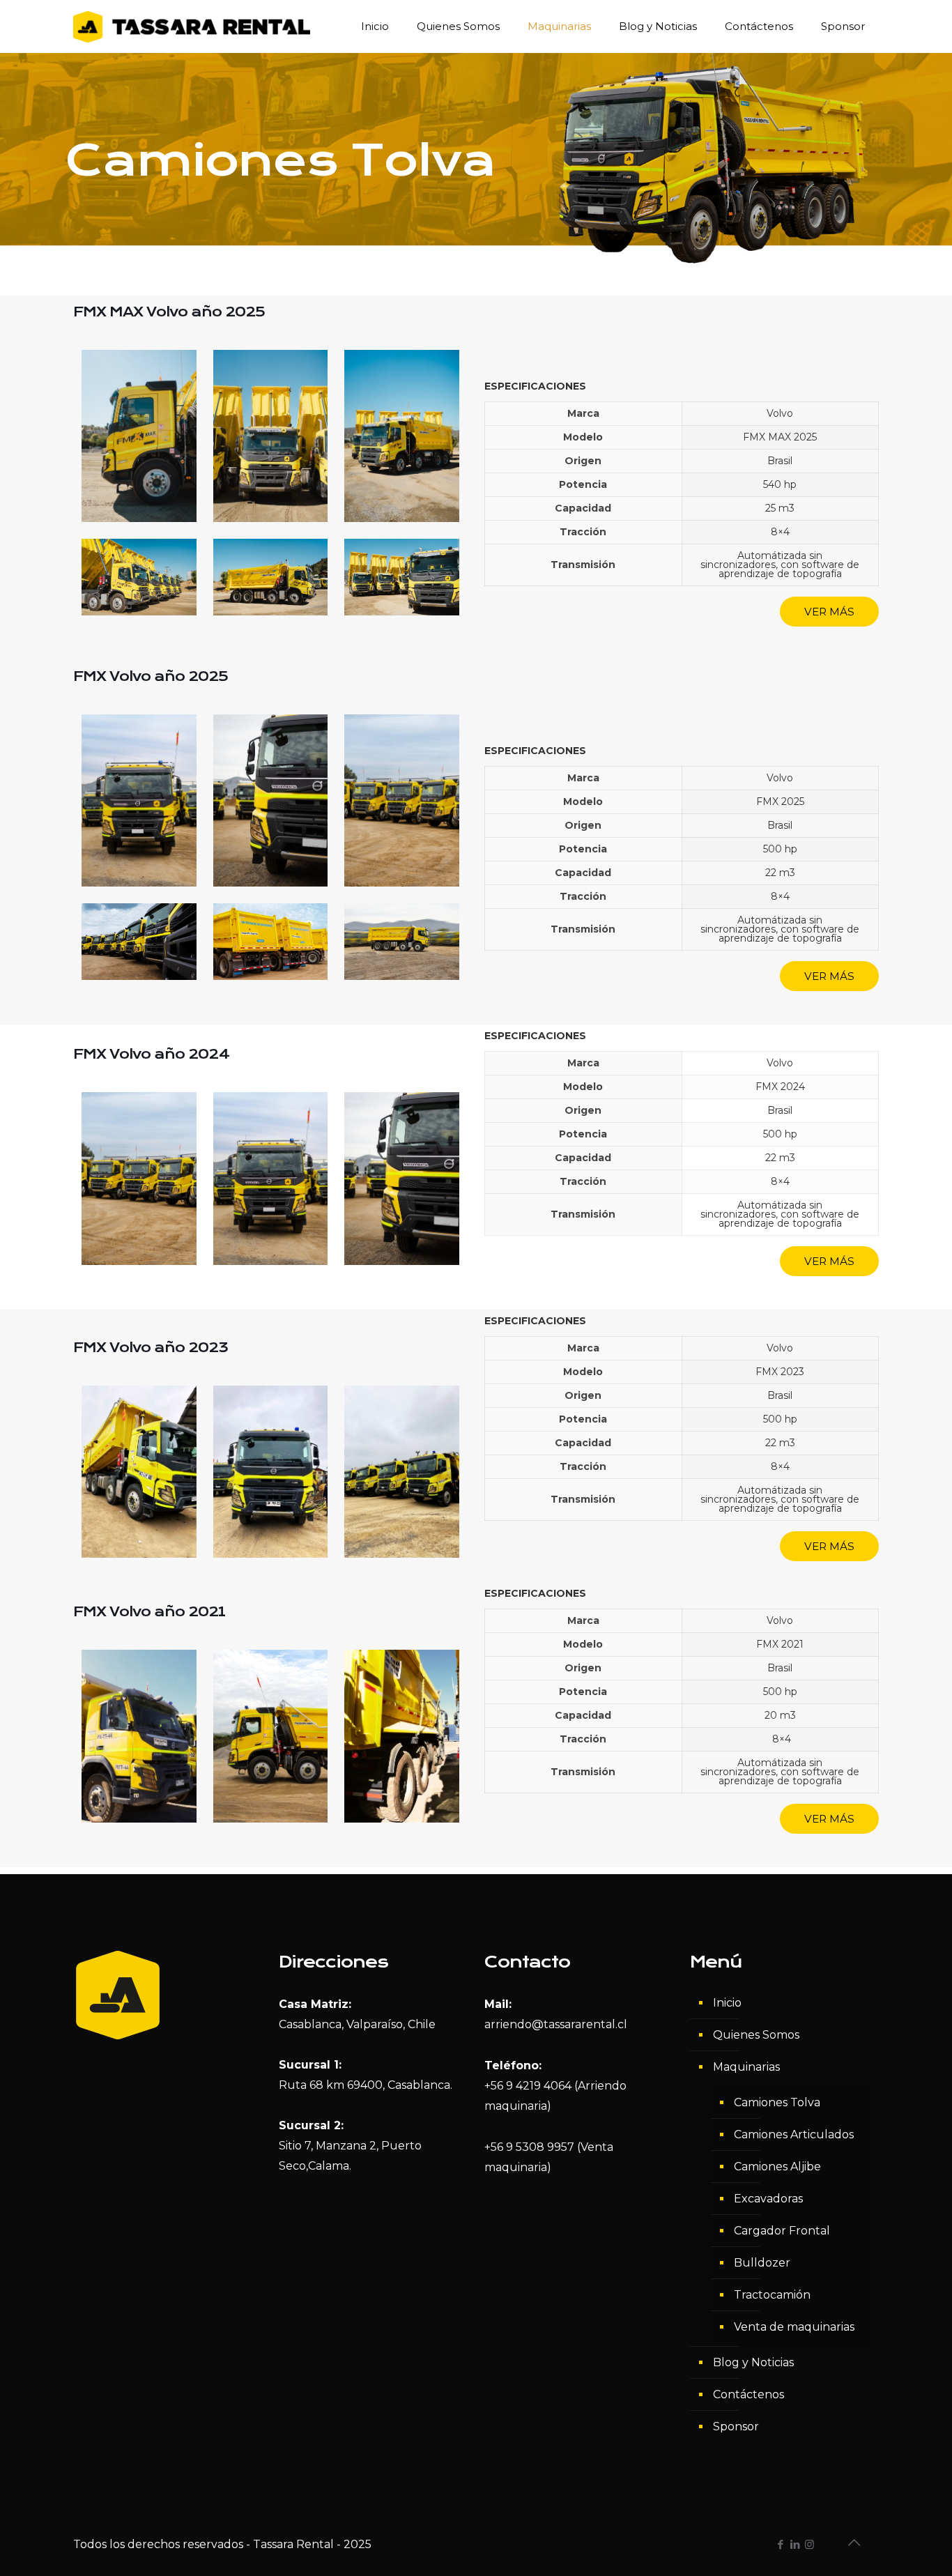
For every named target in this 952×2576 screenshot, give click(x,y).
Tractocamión (772, 2295)
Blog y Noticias (753, 2362)
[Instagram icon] (809, 2544)
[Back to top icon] (854, 2543)
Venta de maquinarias (794, 2327)
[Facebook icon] (780, 2544)
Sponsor (736, 2426)
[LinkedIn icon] (795, 2544)
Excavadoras (768, 2199)
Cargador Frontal (782, 2231)
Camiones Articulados (794, 2134)
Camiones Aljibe (777, 2167)
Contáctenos (748, 2394)
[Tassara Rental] (192, 26)
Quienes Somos (756, 2035)
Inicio (727, 2003)
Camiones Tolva (777, 2102)
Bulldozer (762, 2263)
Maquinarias (746, 2067)
